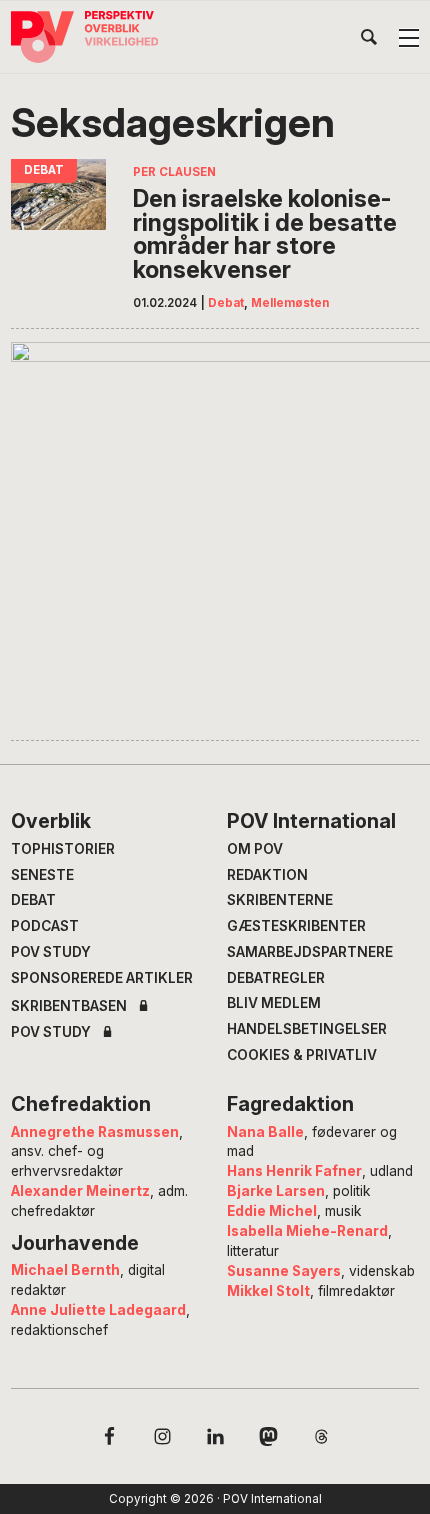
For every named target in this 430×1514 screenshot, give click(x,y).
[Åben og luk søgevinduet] (369, 41)
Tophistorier (63, 849)
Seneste (42, 875)
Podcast (45, 926)
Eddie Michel (272, 1211)
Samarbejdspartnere (310, 952)
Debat (226, 303)
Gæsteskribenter (296, 926)
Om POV (255, 849)
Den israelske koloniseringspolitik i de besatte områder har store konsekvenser (265, 234)
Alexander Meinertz (80, 1191)
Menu (409, 38)
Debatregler (276, 978)
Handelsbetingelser (307, 1029)
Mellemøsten (290, 303)
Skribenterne (280, 900)
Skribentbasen (69, 1007)
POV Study (51, 952)
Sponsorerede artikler (102, 978)
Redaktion (267, 875)
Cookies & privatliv (302, 1055)
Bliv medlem (274, 1003)
